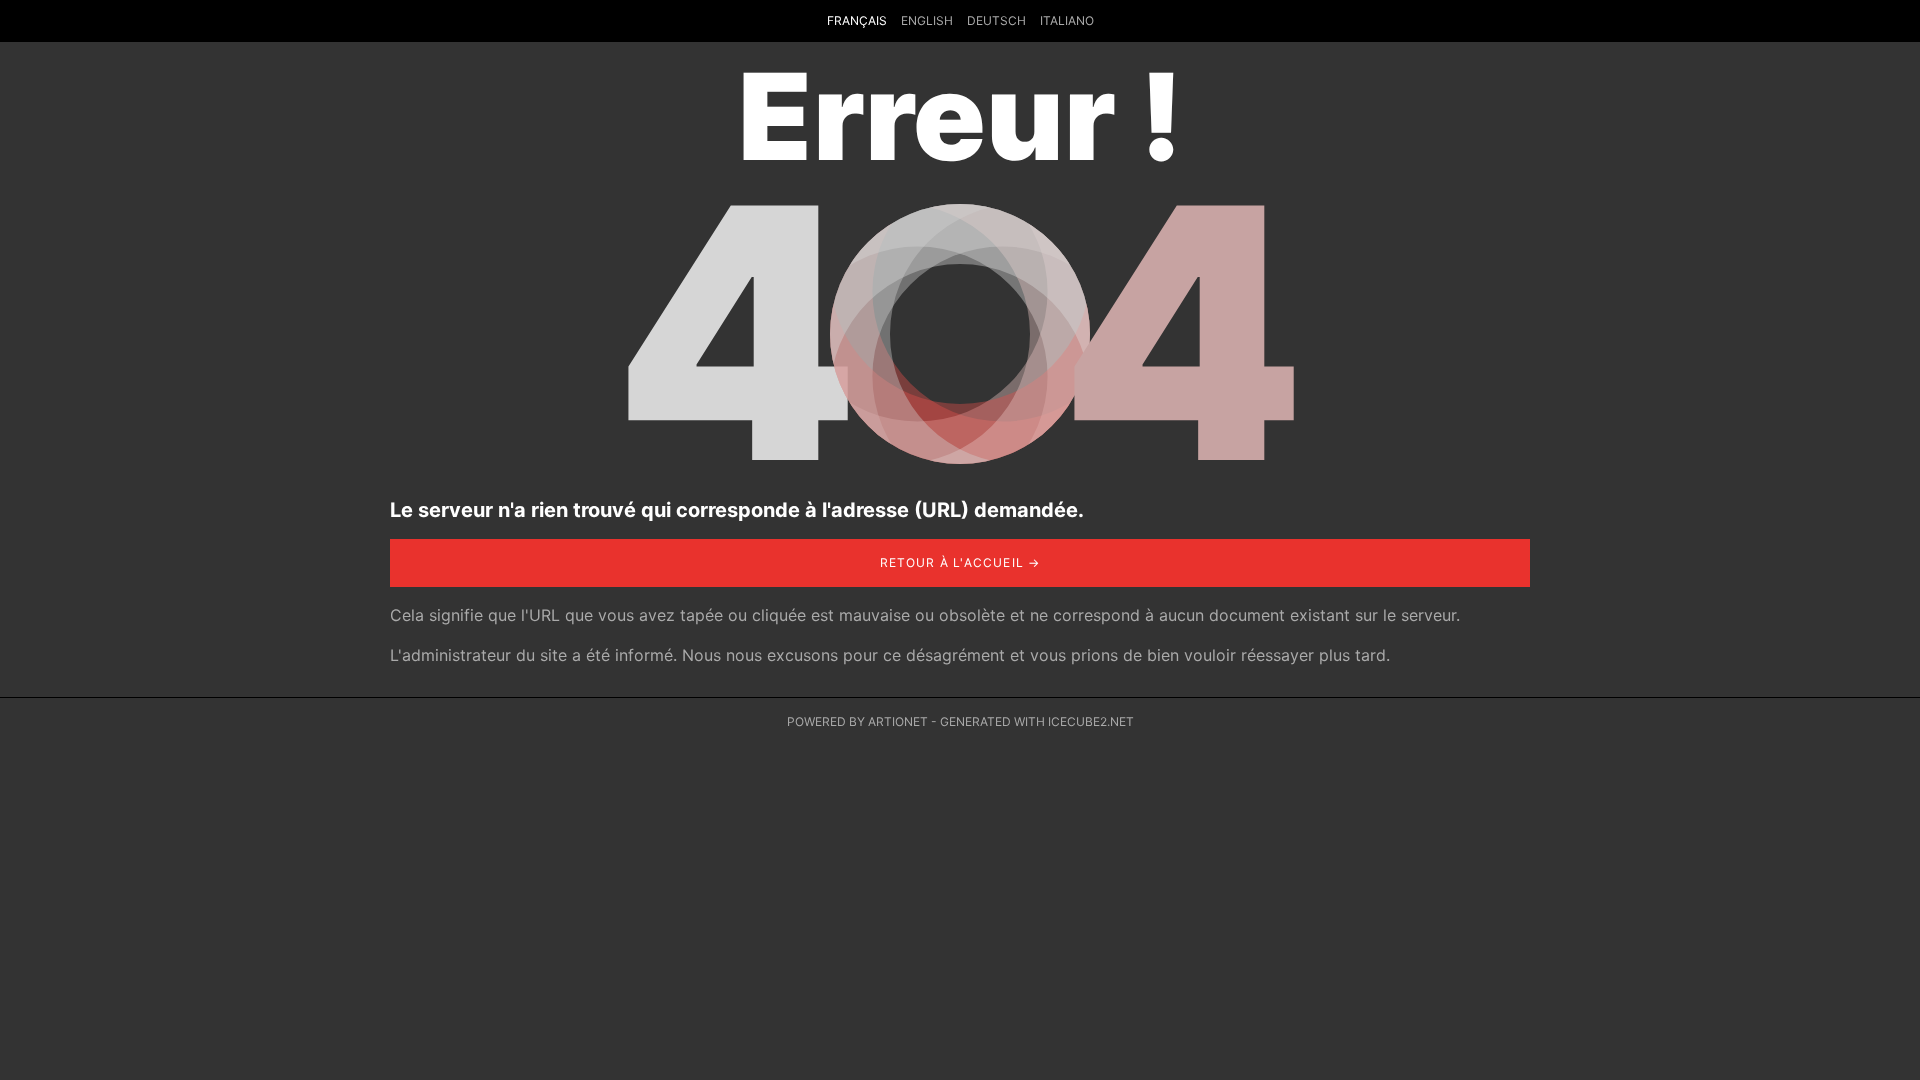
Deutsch (996, 20)
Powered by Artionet (857, 721)
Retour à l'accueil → (960, 562)
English (927, 20)
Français (857, 20)
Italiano (1067, 20)
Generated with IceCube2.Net (1037, 721)
